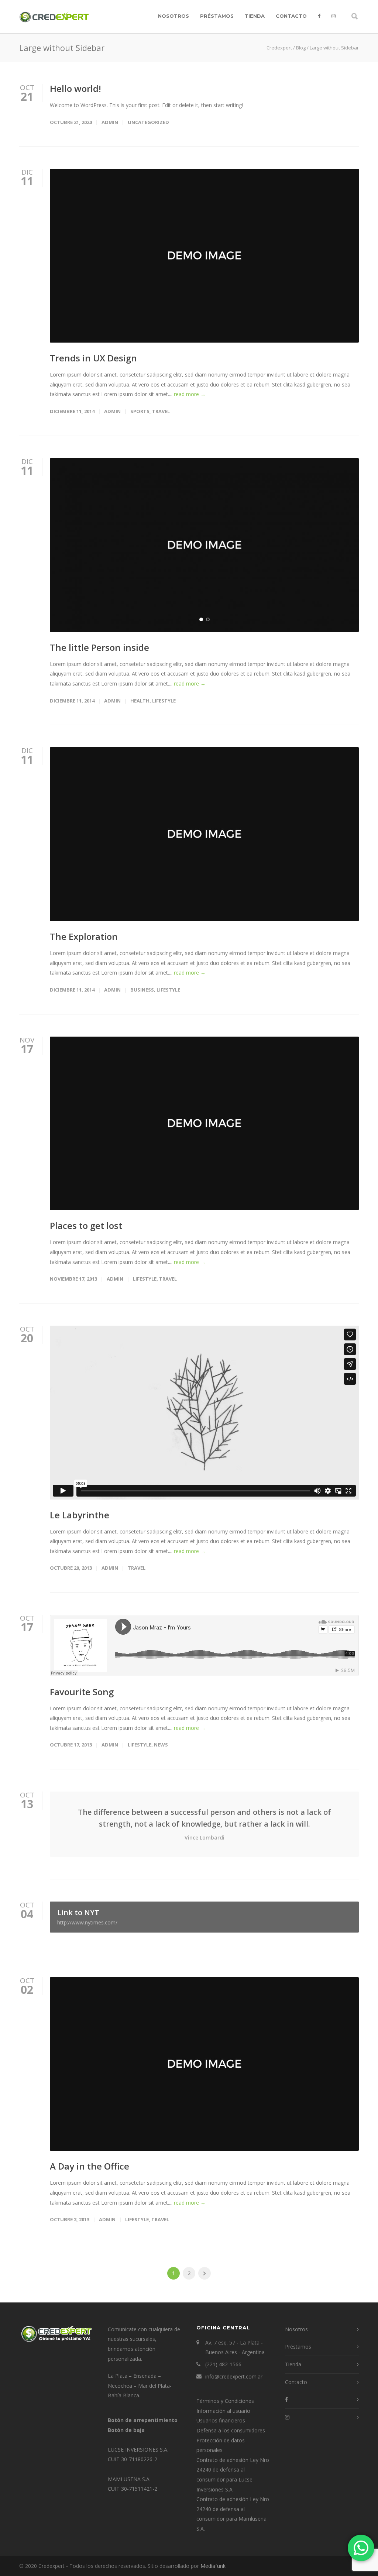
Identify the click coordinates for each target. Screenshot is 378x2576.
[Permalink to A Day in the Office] (204, 2064)
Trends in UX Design (93, 358)
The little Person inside (99, 647)
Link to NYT (87, 1917)
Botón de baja (126, 2430)
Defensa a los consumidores (231, 2430)
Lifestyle (164, 701)
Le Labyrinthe (80, 1515)
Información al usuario (223, 2411)
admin (110, 122)
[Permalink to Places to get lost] (204, 1124)
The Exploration (84, 936)
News (161, 1745)
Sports (140, 411)
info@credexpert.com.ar (234, 2376)
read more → (190, 394)
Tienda (255, 16)
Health (140, 701)
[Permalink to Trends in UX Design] (204, 256)
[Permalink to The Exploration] (204, 834)
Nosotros (173, 16)
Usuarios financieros (221, 2420)
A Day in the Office (90, 2166)
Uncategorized (148, 122)
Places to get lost (86, 1225)
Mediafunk (213, 2566)
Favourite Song (82, 1692)
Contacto (291, 16)
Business (142, 990)
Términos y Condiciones (225, 2401)
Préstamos (217, 16)
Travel (161, 411)
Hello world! (75, 88)
